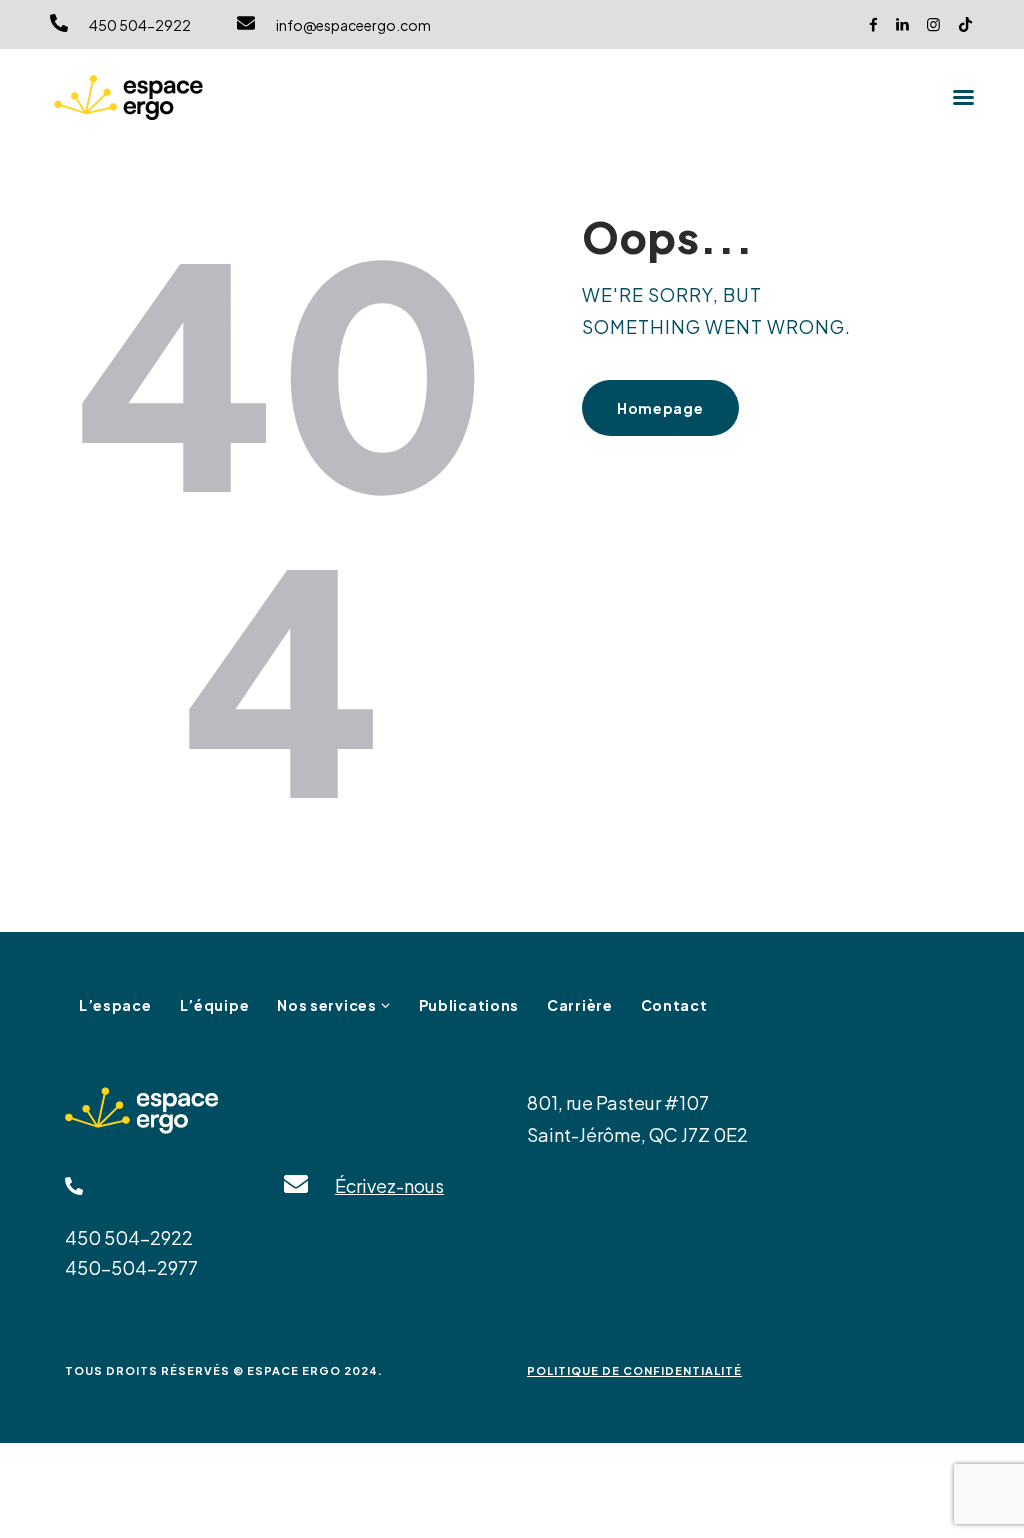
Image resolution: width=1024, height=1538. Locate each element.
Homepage (660, 408)
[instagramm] (933, 24)
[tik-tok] (965, 24)
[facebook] (873, 24)
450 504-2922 (140, 25)
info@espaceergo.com (353, 25)
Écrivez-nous (389, 1185)
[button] (963, 97)
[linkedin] (902, 24)
